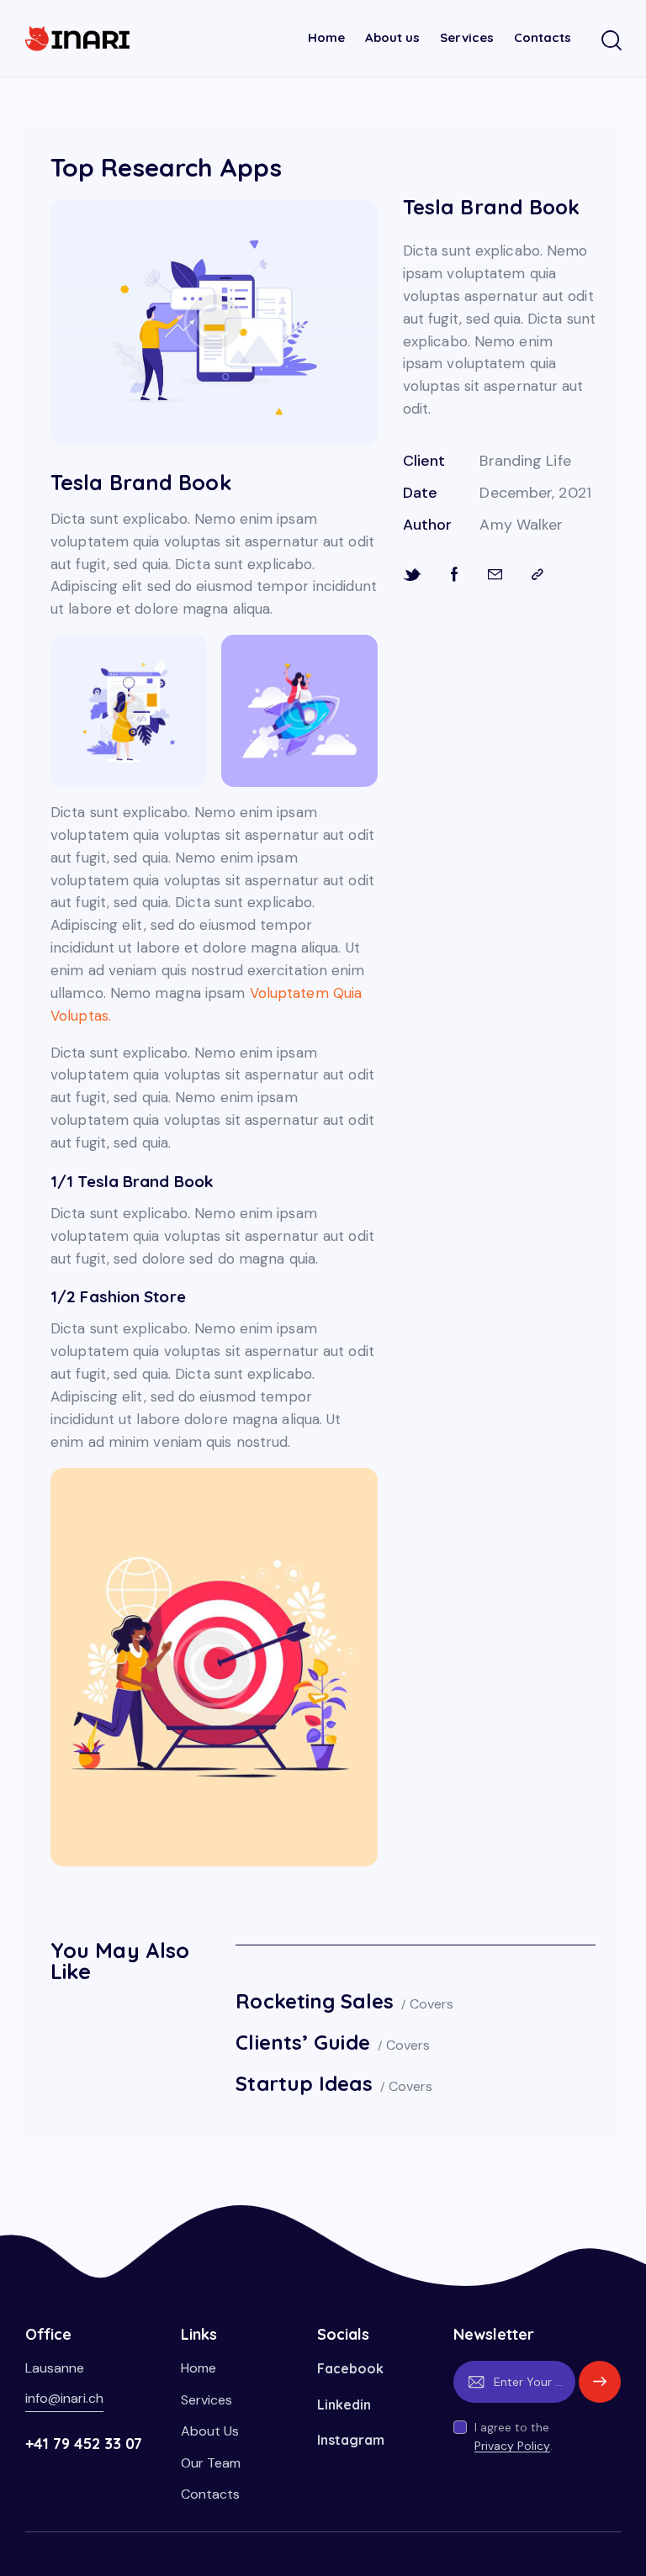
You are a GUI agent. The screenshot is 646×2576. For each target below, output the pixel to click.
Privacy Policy (512, 2446)
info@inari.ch (64, 2398)
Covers (432, 2004)
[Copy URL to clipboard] (537, 575)
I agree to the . (514, 2436)
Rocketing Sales (315, 2001)
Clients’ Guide (302, 2042)
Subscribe (600, 2389)
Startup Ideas (304, 2083)
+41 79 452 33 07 (84, 2444)
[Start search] (610, 41)
